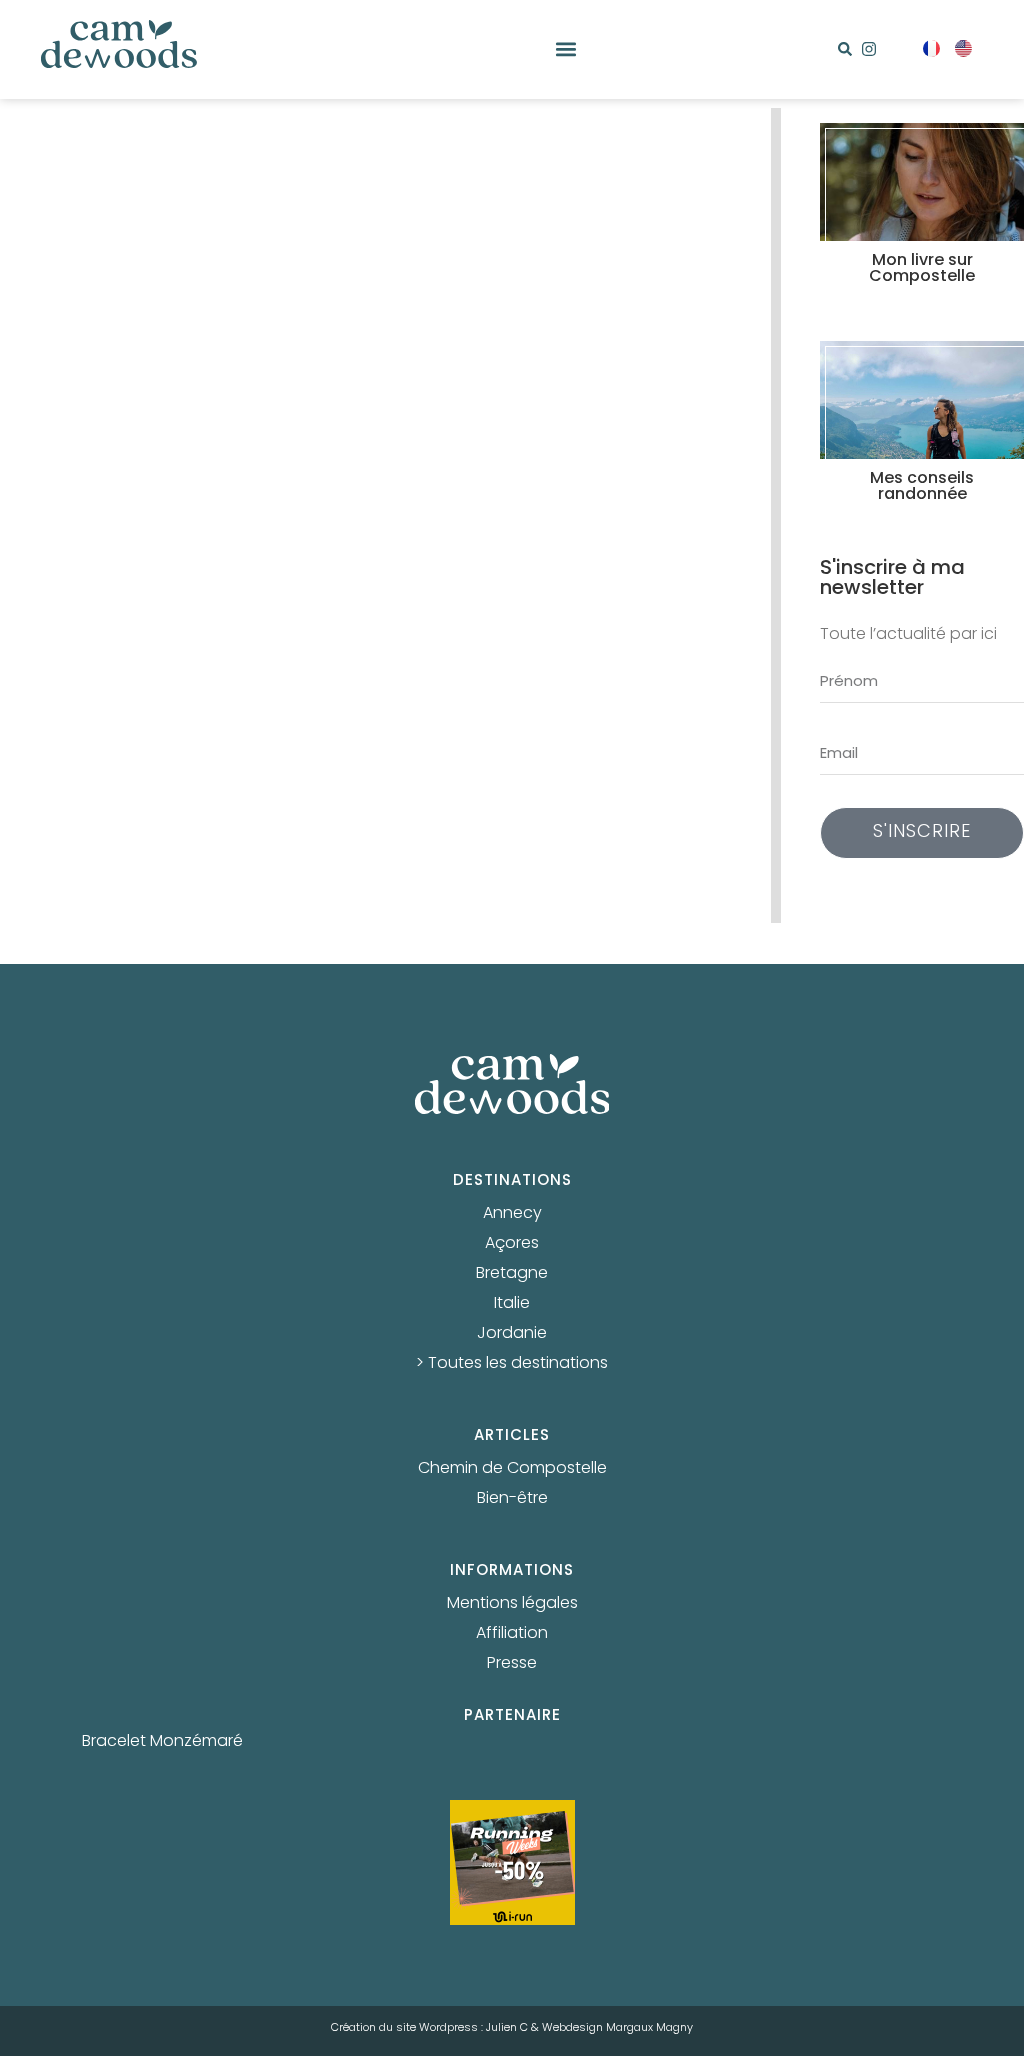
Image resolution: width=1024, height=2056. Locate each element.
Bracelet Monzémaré (162, 1742)
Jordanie (512, 1334)
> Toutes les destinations (512, 1364)
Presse (512, 1664)
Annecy (512, 1214)
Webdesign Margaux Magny (617, 2028)
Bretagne (512, 1274)
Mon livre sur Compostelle (922, 269)
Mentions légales (512, 1604)
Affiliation (512, 1634)
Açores (512, 1244)
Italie (512, 1304)
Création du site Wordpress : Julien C (429, 2028)
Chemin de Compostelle (512, 1469)
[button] (566, 49)
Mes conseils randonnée (922, 487)
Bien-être (512, 1499)
